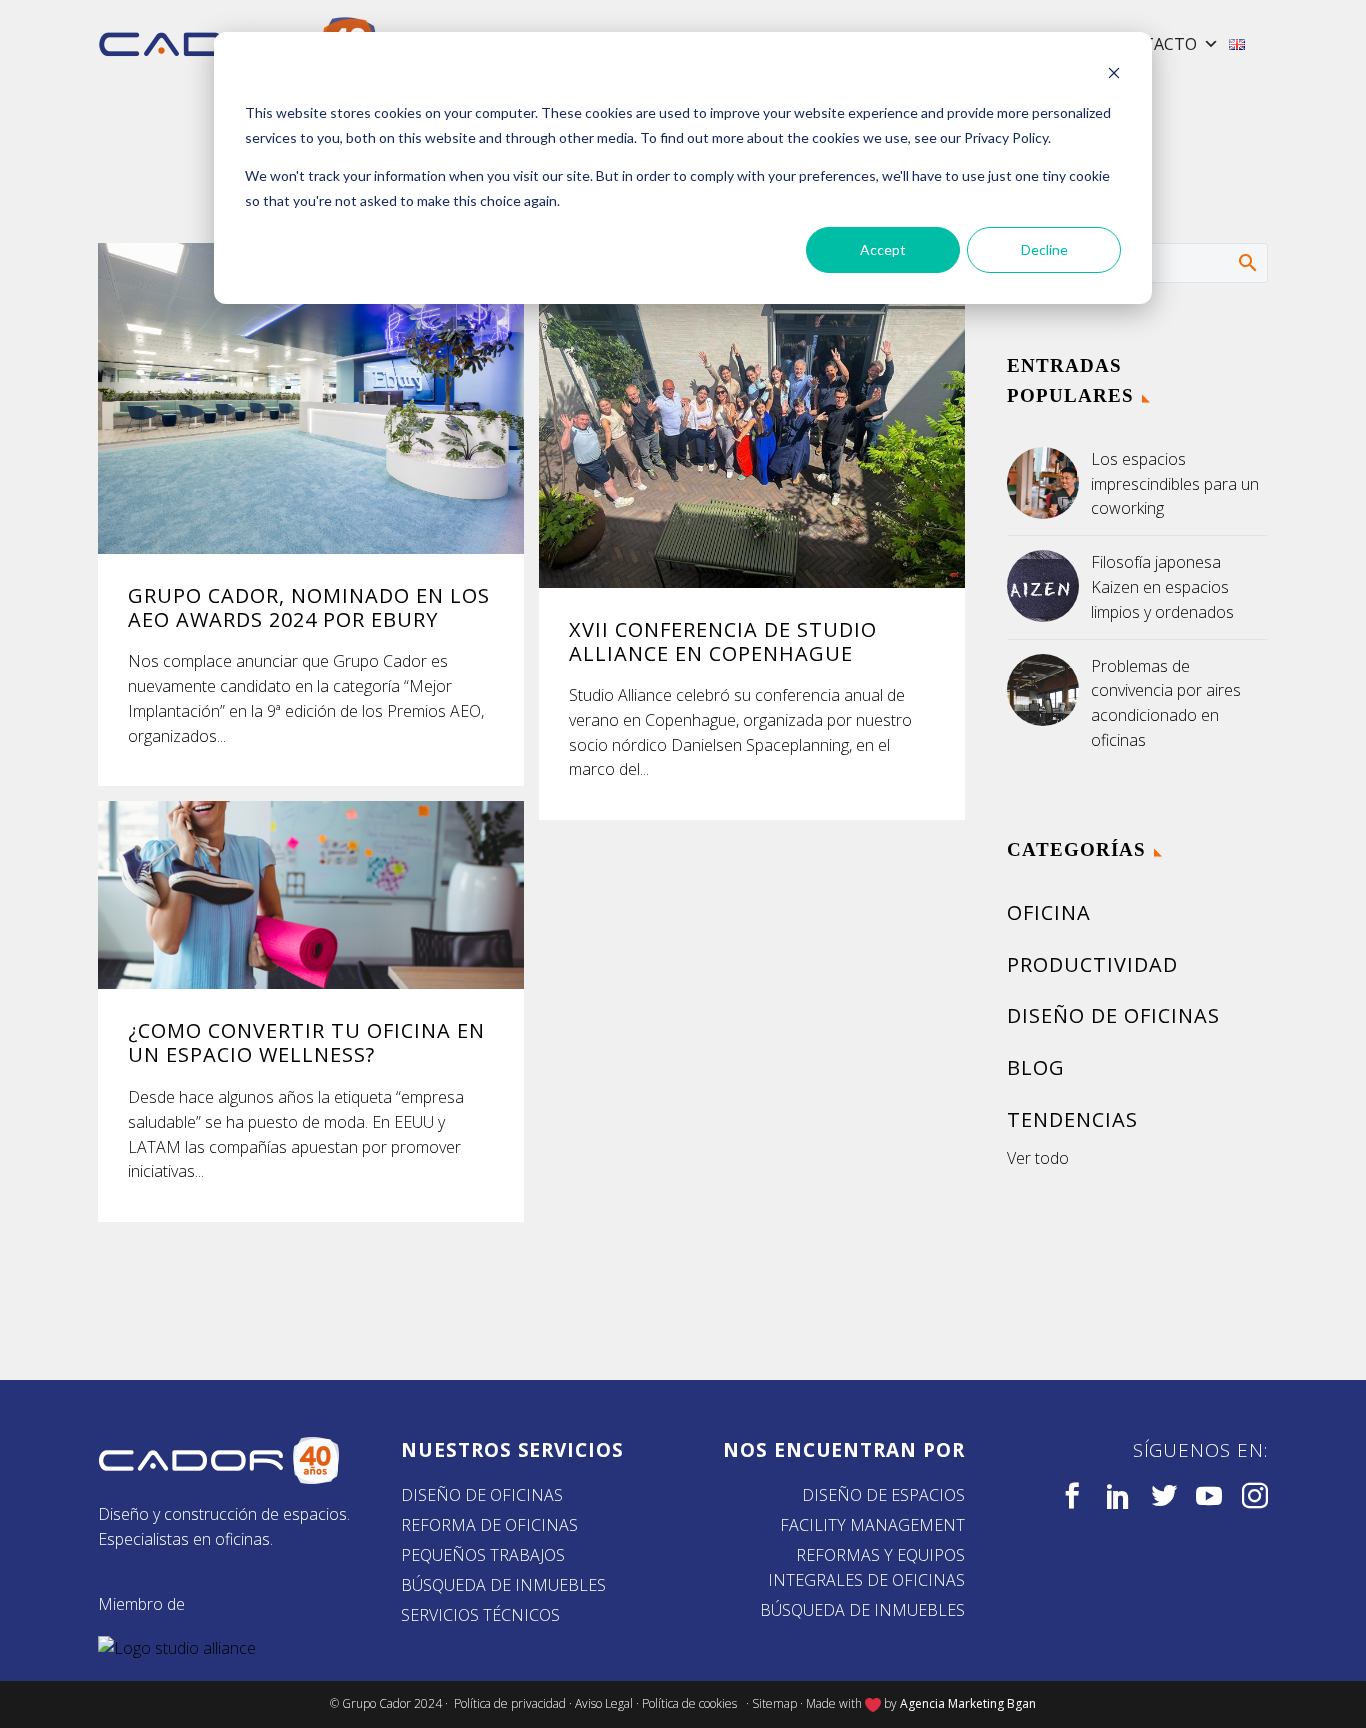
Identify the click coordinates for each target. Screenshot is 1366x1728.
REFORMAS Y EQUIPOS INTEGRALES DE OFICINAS (866, 1567)
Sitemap (774, 1703)
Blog (1036, 1067)
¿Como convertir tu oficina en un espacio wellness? (306, 1042)
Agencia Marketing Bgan (968, 1703)
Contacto (1152, 44)
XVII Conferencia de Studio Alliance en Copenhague (723, 641)
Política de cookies (692, 1703)
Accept (883, 249)
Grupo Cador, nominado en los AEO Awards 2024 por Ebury (309, 607)
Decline (1044, 249)
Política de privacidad (510, 1703)
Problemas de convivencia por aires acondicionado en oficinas (1166, 703)
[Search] (1246, 262)
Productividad (1092, 964)
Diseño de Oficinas (1113, 1015)
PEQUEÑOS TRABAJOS (483, 1555)
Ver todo (1038, 1158)
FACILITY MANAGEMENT (872, 1525)
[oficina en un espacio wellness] (311, 895)
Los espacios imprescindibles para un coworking (1175, 484)
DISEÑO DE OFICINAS (482, 1495)
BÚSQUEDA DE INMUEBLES (503, 1585)
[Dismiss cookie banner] (1114, 75)
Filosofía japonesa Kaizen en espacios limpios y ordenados (1162, 587)
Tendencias (1072, 1119)
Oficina (1049, 912)
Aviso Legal (604, 1703)
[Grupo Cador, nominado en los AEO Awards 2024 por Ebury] (311, 398)
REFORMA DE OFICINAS (489, 1525)
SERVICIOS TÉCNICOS (480, 1615)
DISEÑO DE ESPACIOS (883, 1495)
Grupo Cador (378, 1703)
